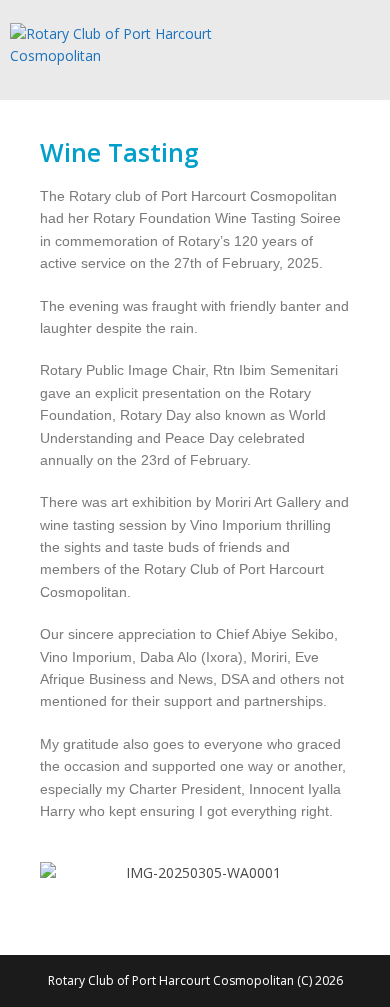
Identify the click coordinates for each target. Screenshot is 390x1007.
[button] (59, 873)
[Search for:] (366, 45)
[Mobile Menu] (345, 45)
